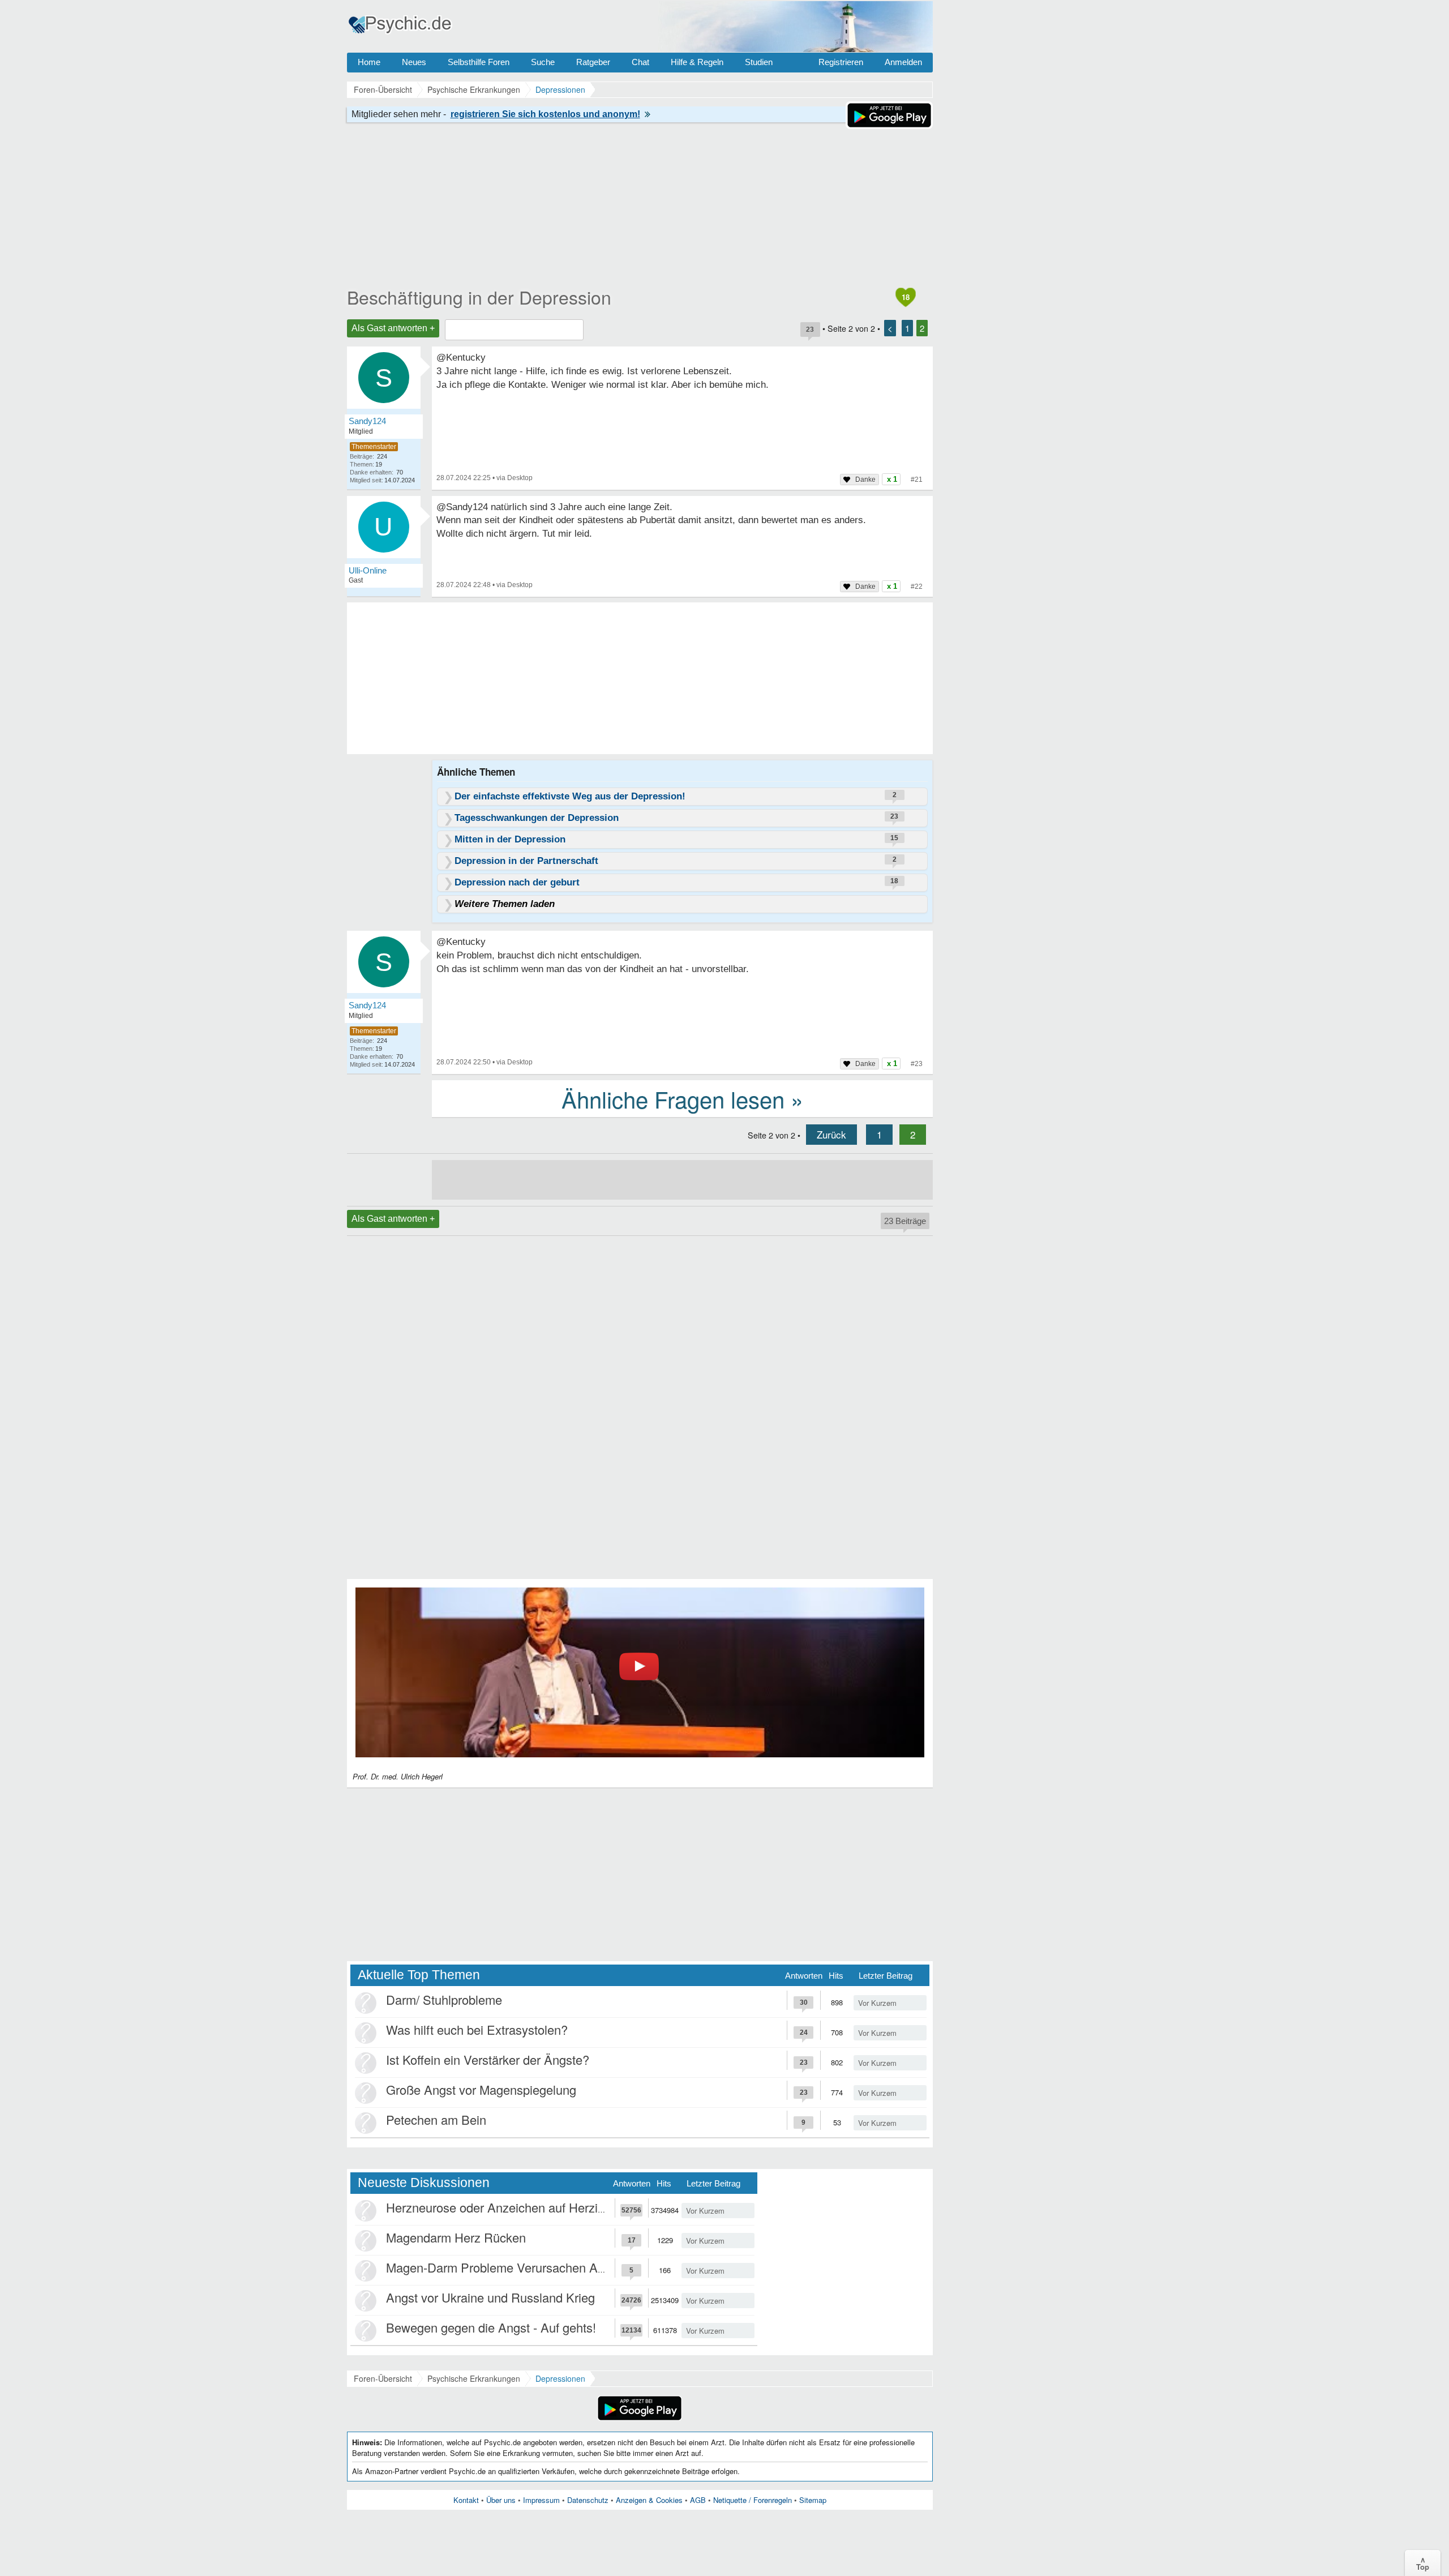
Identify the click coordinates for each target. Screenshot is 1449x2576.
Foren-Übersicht (383, 2378)
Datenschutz (588, 2500)
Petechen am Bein (436, 2119)
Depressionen (560, 2378)
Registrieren (841, 62)
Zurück (831, 1134)
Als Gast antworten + (393, 328)
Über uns (501, 2500)
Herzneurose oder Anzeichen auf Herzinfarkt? (511, 2207)
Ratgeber (593, 62)
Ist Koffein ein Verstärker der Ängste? (488, 2059)
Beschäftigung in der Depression (479, 297)
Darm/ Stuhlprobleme (444, 1999)
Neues (414, 62)
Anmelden (903, 62)
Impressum (541, 2500)
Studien (759, 62)
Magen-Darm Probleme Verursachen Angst (503, 2267)
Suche (543, 62)
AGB (698, 2500)
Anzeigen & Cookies (649, 2500)
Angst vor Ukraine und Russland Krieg (490, 2297)
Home (369, 62)
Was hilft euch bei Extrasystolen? (477, 2029)
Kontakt (466, 2500)
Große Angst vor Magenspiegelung (481, 2089)
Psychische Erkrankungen (474, 2378)
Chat (640, 62)
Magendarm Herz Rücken (456, 2237)
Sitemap (813, 2500)
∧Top (1423, 2563)
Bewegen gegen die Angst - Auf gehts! (491, 2327)
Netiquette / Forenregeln (753, 2500)
